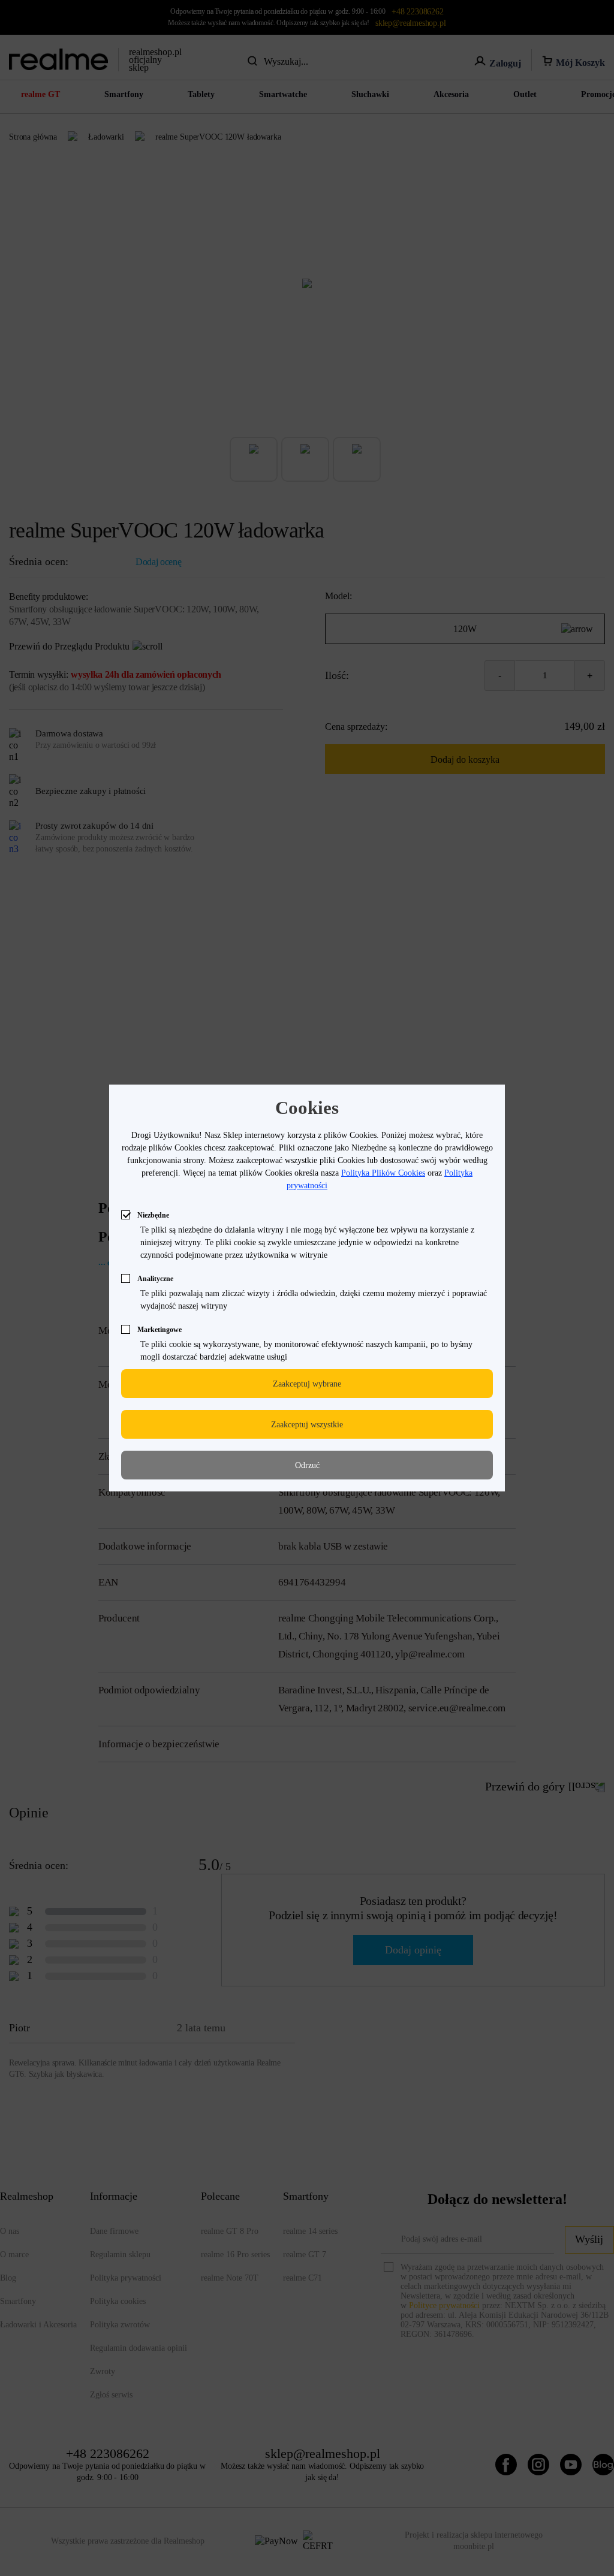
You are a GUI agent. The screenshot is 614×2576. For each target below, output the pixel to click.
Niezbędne (153, 1215)
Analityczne (155, 1279)
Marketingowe (159, 1330)
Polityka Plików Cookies (383, 1173)
